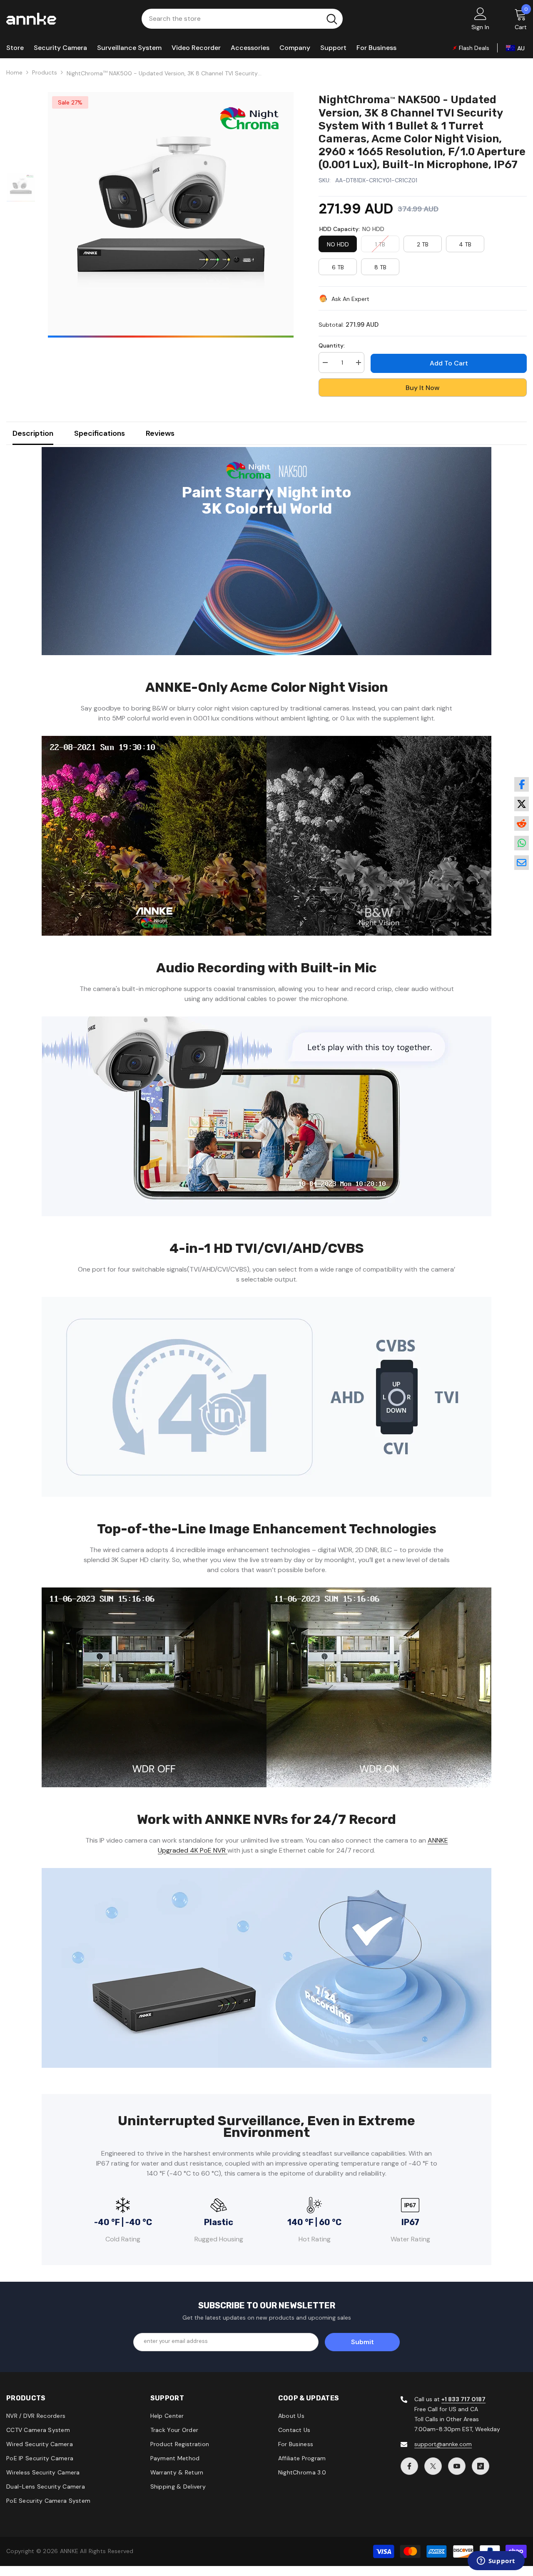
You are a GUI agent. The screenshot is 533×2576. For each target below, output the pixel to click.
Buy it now (423, 388)
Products (45, 72)
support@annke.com (443, 2444)
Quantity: (332, 345)
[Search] (242, 19)
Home (14, 72)
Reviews (160, 433)
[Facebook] (409, 2466)
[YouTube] (457, 2466)
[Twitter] (433, 2466)
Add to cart (449, 363)
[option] (171, 215)
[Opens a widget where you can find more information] (496, 2561)
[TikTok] (481, 2466)
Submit (362, 2342)
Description (33, 433)
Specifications (100, 433)
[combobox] (231, 19)
